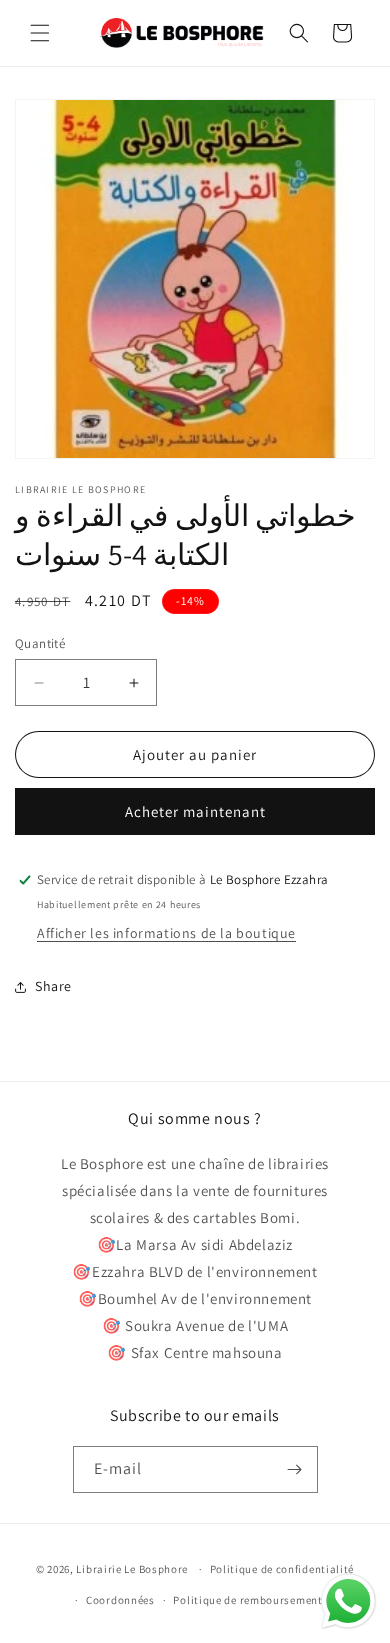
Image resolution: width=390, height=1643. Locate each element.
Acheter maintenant (195, 811)
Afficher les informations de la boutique (166, 933)
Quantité (40, 643)
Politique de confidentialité (282, 1569)
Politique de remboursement (247, 1600)
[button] (40, 33)
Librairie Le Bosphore (133, 1569)
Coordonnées (120, 1600)
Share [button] (53, 986)
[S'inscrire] (295, 1469)
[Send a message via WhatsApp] (348, 1601)
